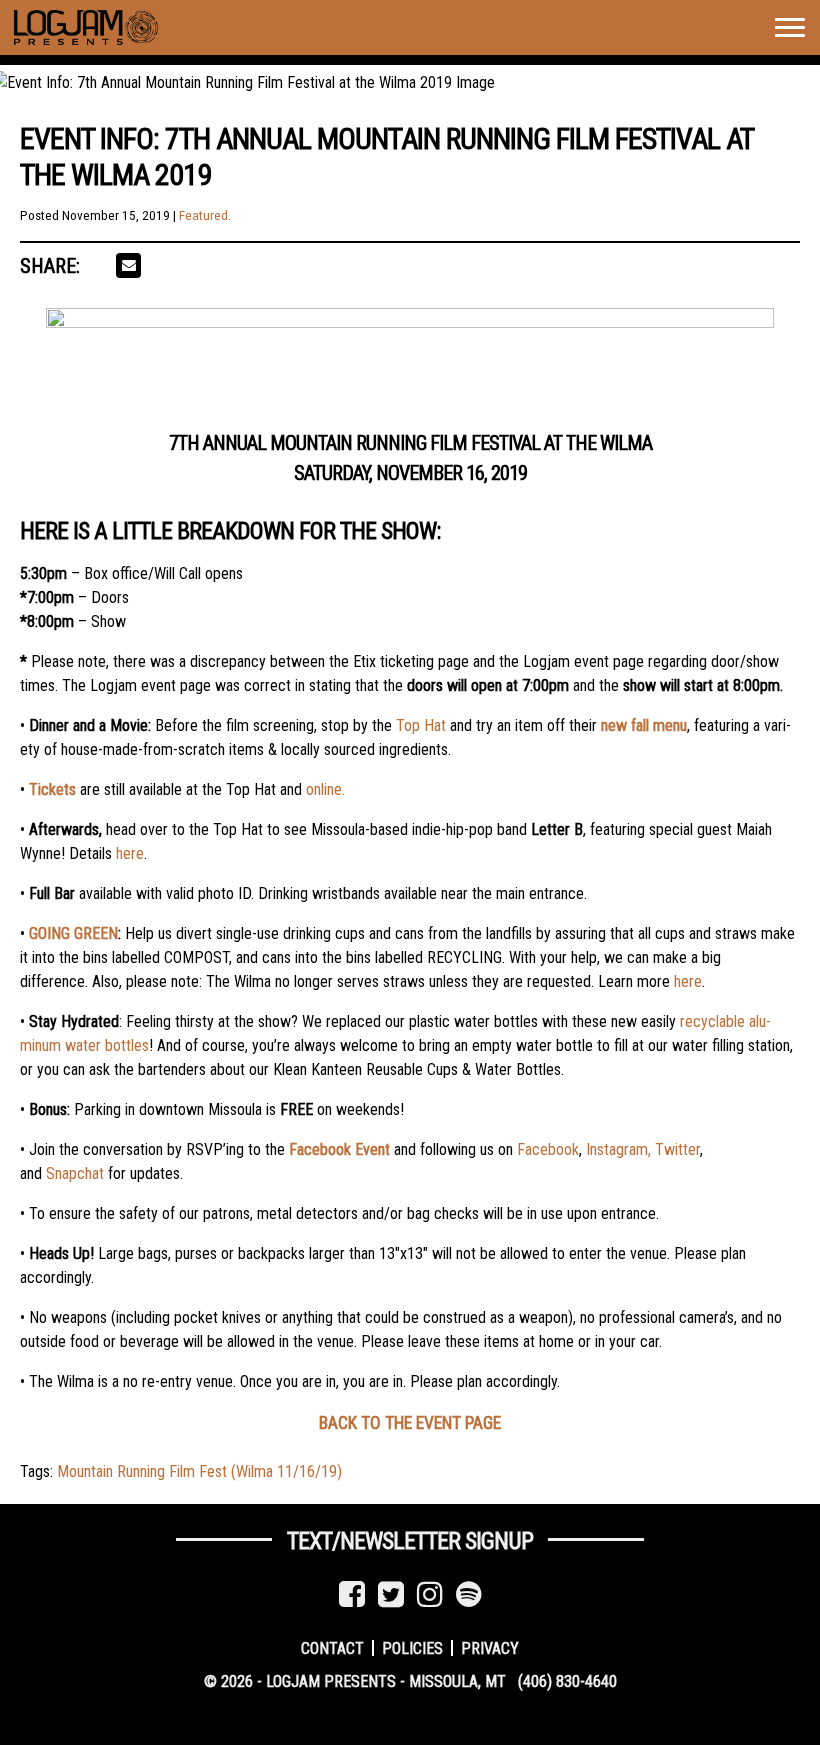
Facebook (548, 1149)
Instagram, (618, 1149)
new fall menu (644, 725)
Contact (332, 1647)
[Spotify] (469, 1594)
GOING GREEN (73, 933)
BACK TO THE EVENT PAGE (410, 1423)
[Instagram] (430, 1594)
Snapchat (75, 1173)
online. (325, 789)
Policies (412, 1647)
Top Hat (421, 725)
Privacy (490, 1647)
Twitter (677, 1149)
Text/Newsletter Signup (410, 1541)
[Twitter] (391, 1594)
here (130, 853)
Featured (203, 215)
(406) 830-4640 (567, 1681)
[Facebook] (352, 1594)
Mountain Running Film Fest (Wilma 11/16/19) (199, 1471)
